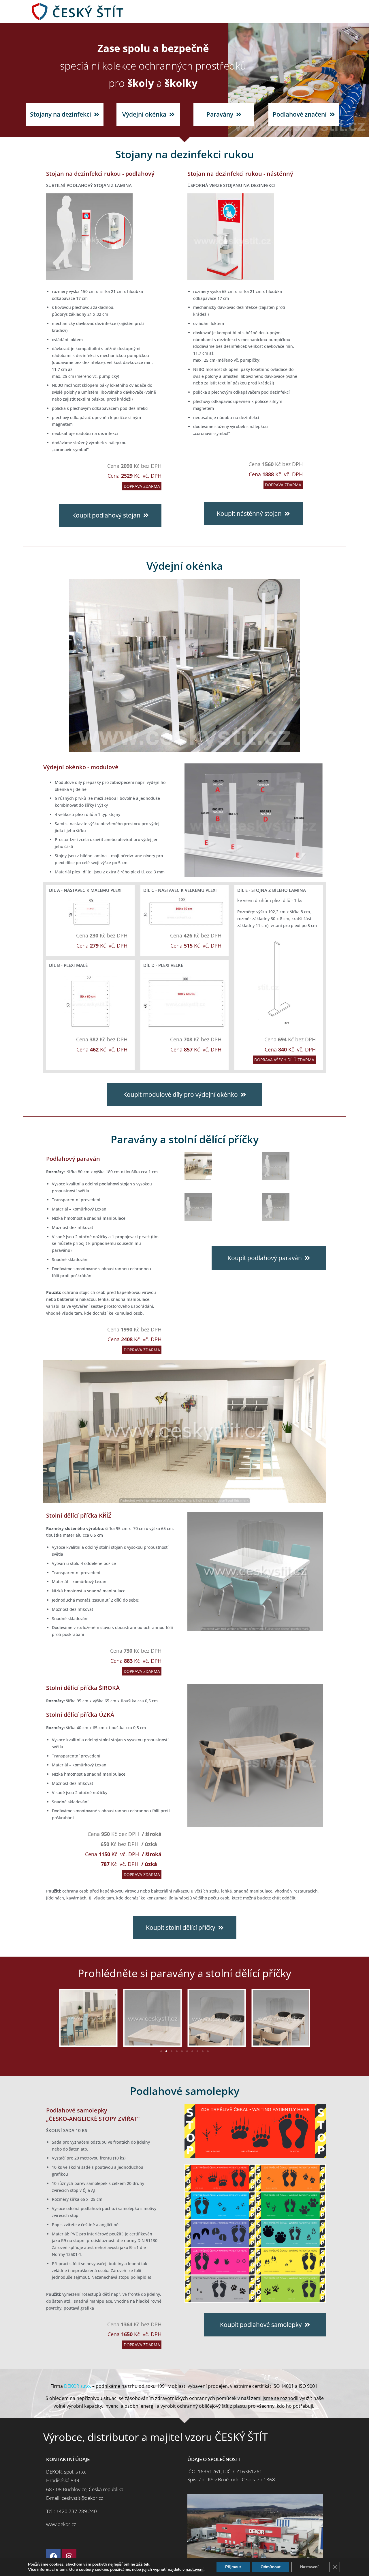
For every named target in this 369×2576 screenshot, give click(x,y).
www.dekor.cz (61, 2524)
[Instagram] (69, 2556)
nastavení (195, 2570)
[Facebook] (53, 2556)
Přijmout (233, 2567)
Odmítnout (271, 2567)
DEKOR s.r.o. (78, 2386)
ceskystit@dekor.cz (82, 2498)
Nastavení (309, 2567)
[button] (161, 2051)
